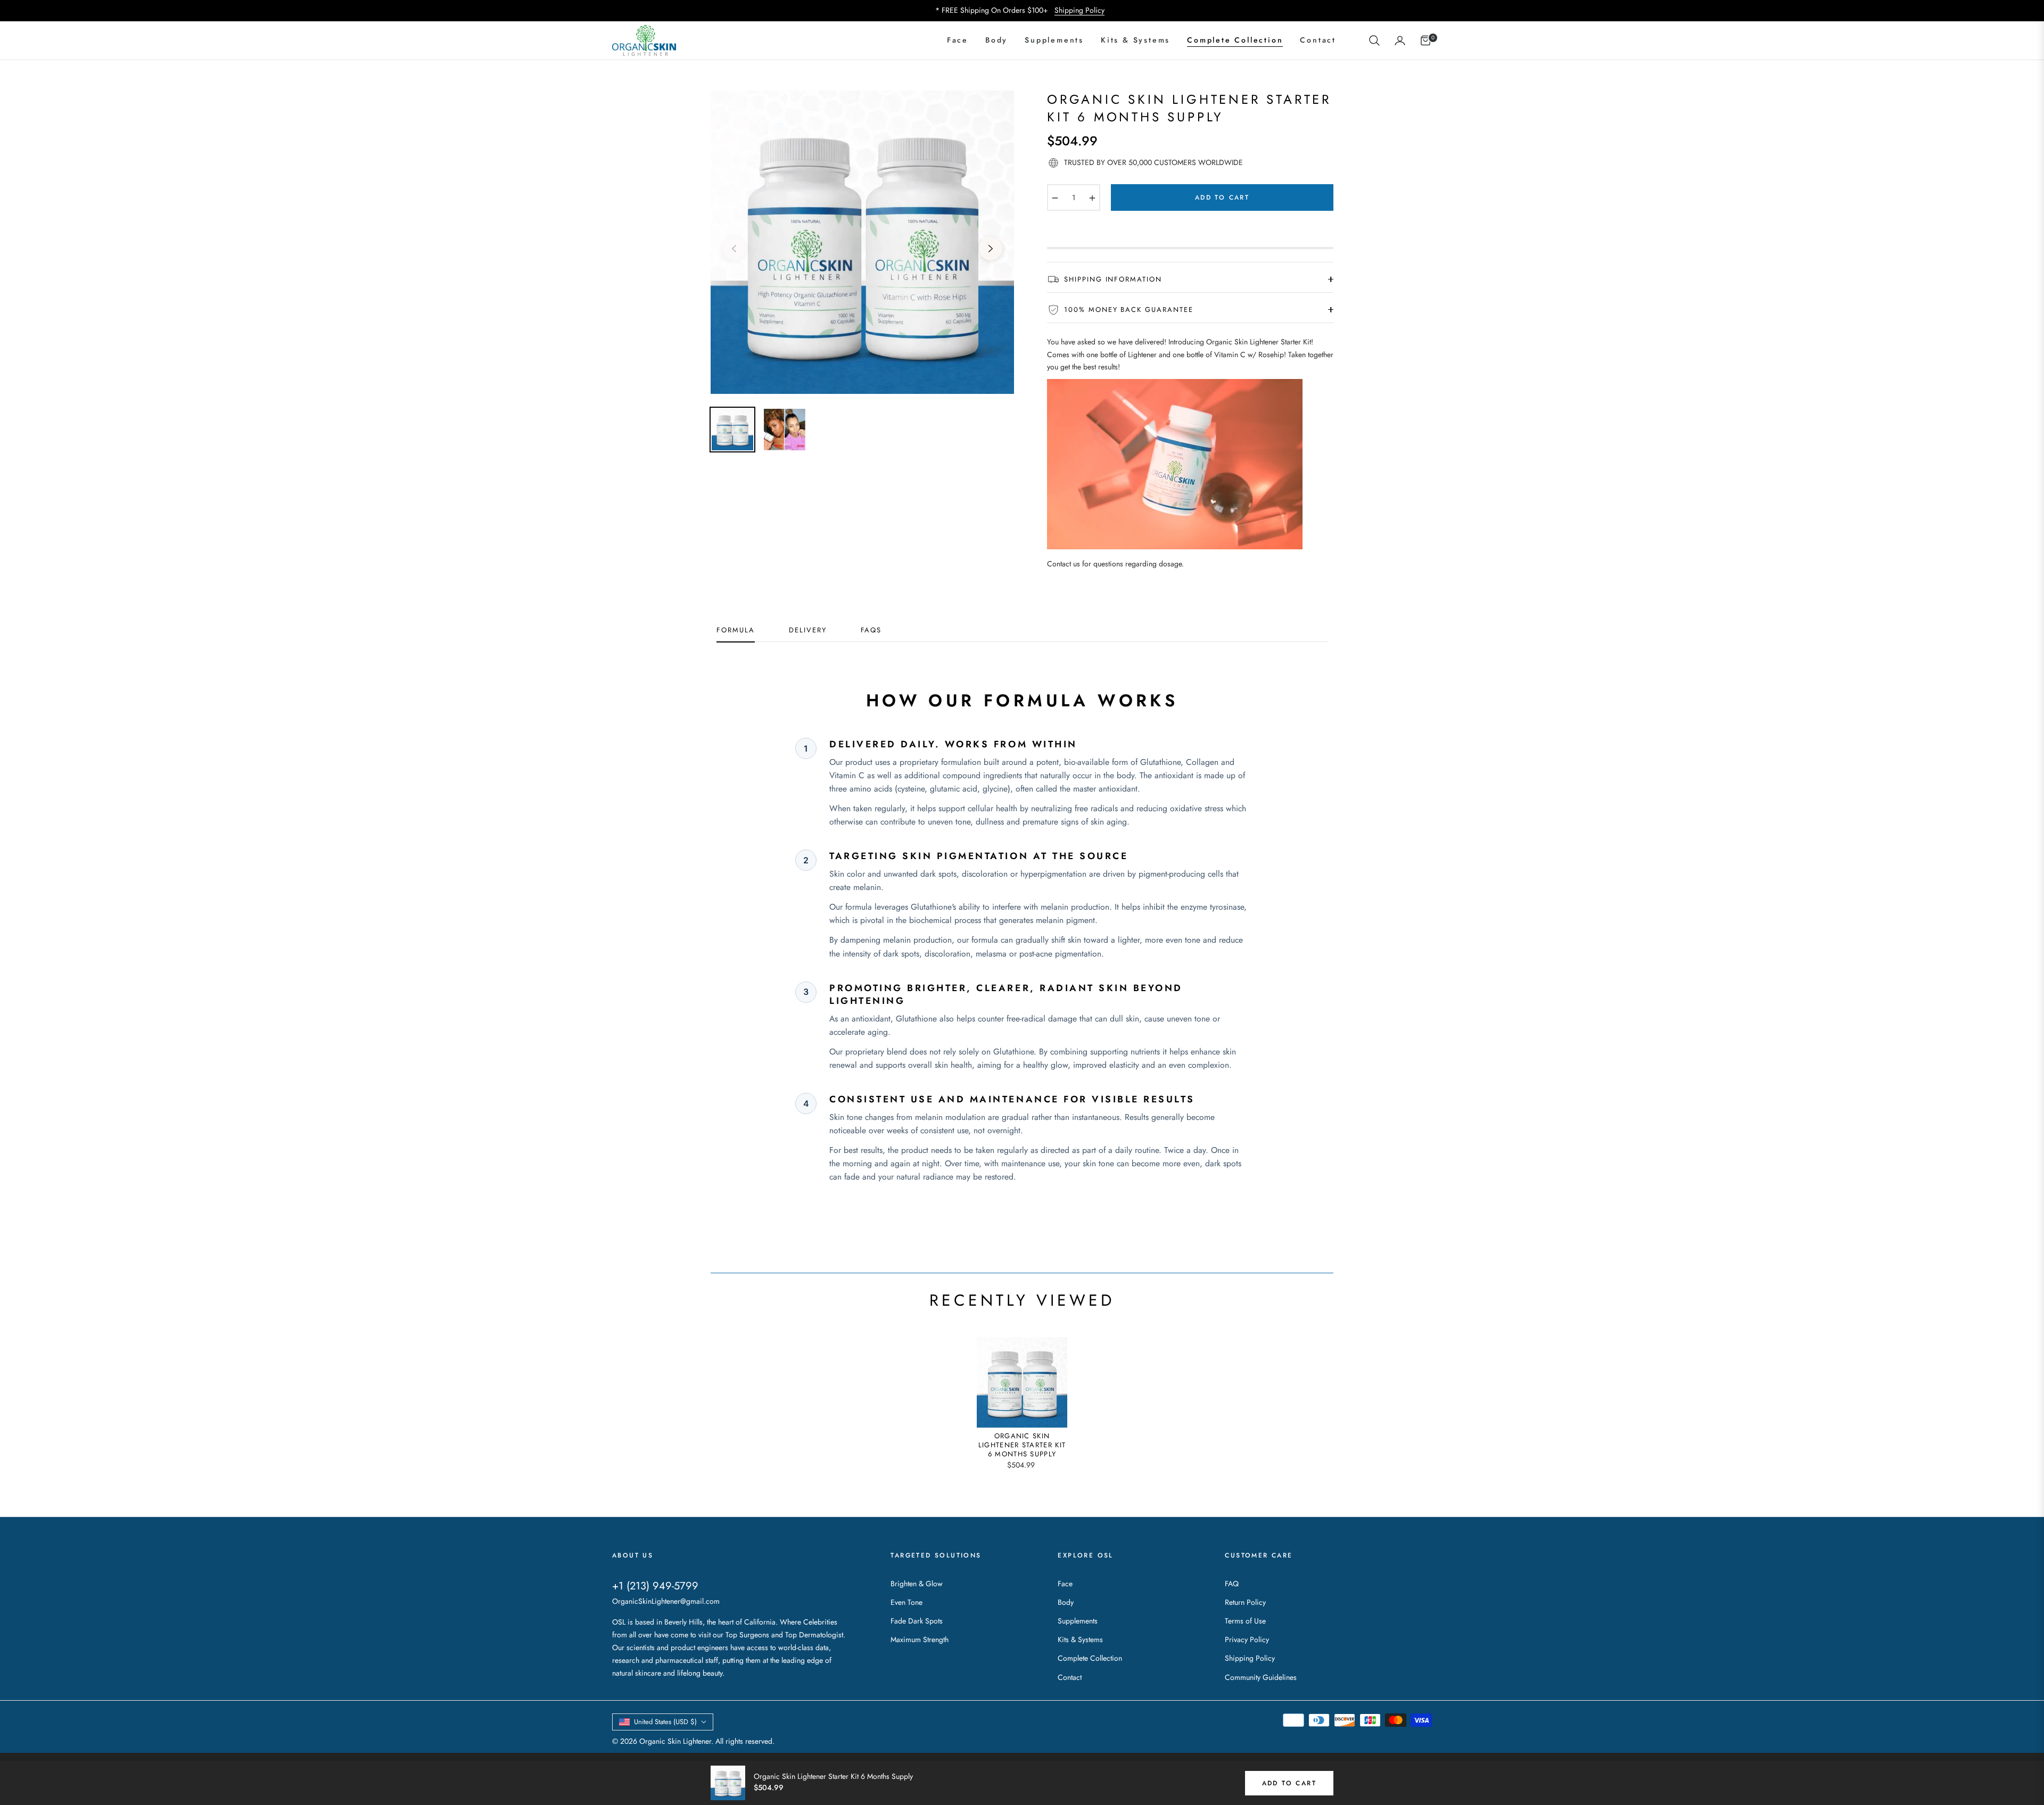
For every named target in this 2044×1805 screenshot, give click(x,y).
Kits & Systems (1080, 1639)
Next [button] (991, 249)
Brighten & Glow (917, 1584)
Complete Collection (1090, 1658)
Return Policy (1245, 1602)
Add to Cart (1289, 1783)
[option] (862, 242)
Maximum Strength (920, 1639)
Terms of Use (1245, 1621)
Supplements (1078, 1621)
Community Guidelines (1261, 1677)
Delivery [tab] (808, 630)
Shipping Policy (1079, 10)
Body (1066, 1602)
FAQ (1232, 1584)
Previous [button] (734, 249)
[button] (1374, 40)
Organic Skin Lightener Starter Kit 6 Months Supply (1022, 1445)
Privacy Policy (1247, 1639)
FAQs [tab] (871, 630)
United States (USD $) (665, 1722)
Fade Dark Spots (917, 1621)
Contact (1070, 1677)
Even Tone (906, 1602)
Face (1065, 1584)
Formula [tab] (736, 630)
